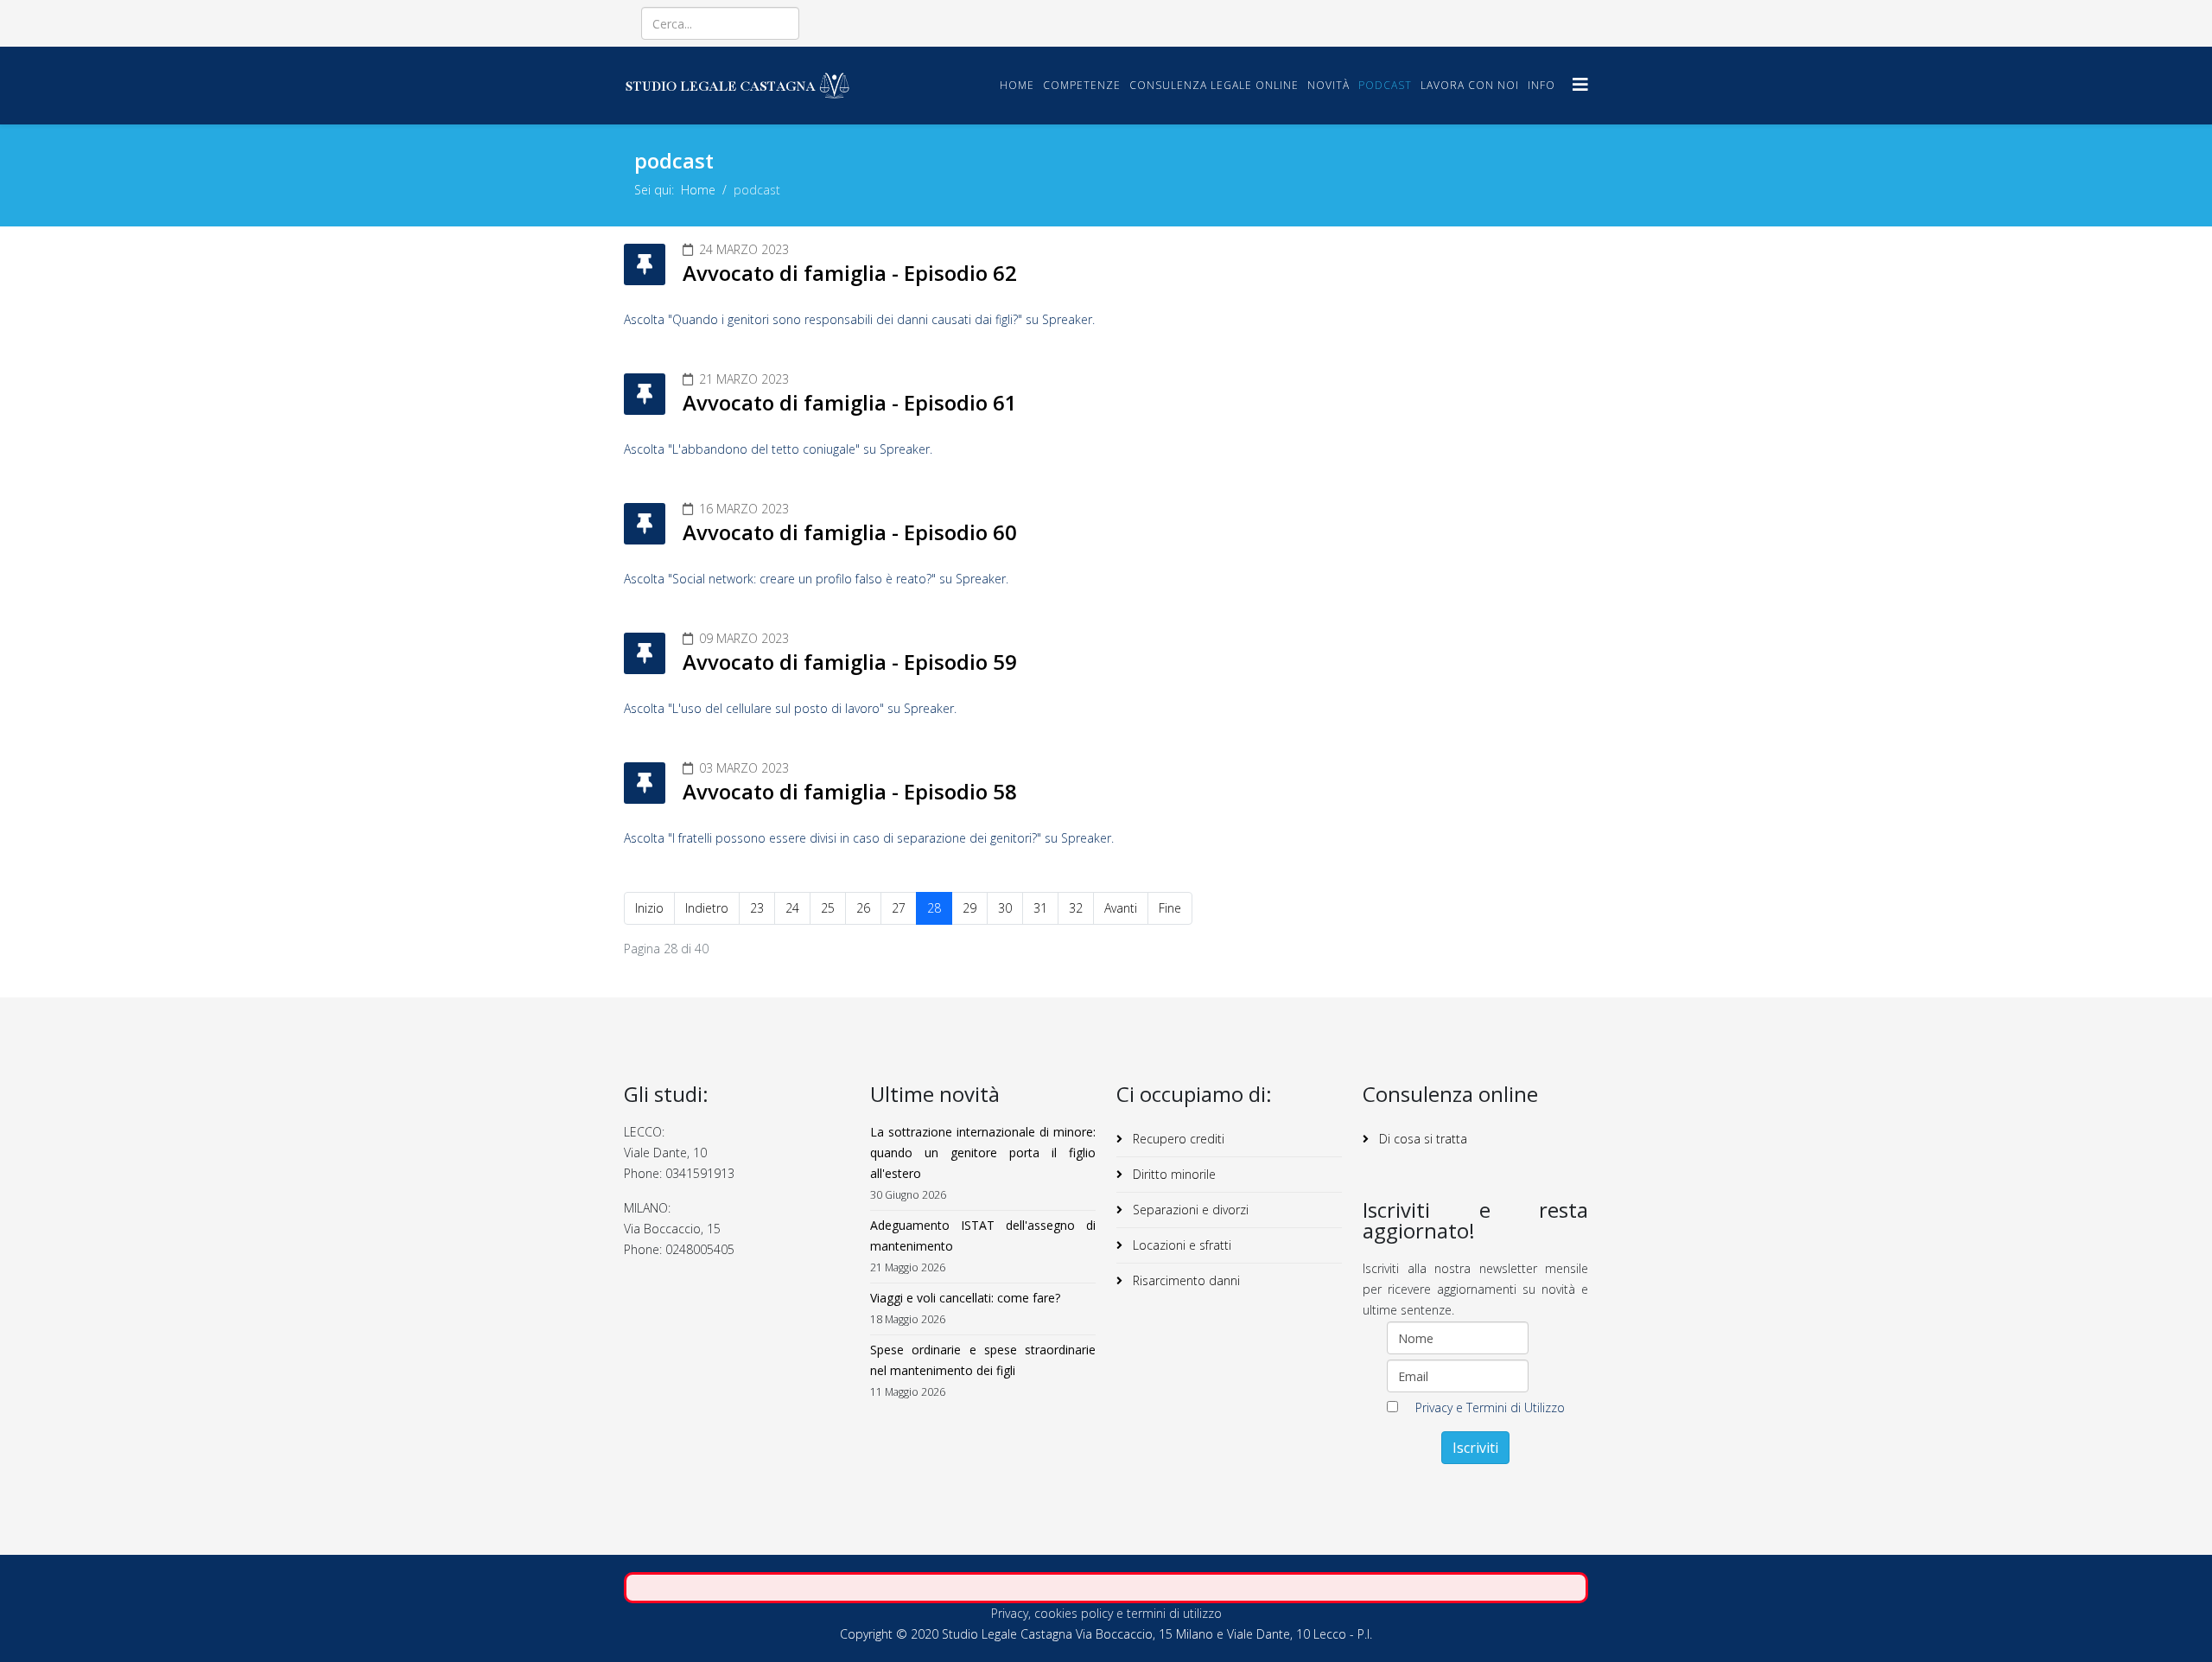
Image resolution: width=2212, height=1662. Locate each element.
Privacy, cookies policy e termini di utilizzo (1106, 1613)
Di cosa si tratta (1421, 1139)
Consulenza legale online (1214, 85)
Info (1541, 85)
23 (757, 908)
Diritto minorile (1173, 1174)
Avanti (1121, 908)
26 (863, 908)
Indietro (707, 908)
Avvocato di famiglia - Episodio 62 (850, 273)
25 (828, 908)
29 (969, 908)
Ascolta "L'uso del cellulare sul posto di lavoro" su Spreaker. (790, 708)
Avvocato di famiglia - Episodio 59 (850, 662)
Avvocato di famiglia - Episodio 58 (850, 791)
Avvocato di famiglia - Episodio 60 (850, 532)
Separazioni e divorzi (1189, 1210)
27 (899, 908)
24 (792, 908)
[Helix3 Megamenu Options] (1580, 84)
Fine (1170, 908)
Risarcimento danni (1185, 1280)
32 (1076, 908)
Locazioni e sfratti (1180, 1245)
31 (1040, 908)
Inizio (649, 908)
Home (1017, 85)
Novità (1328, 85)
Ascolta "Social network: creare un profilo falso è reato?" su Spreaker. (816, 579)
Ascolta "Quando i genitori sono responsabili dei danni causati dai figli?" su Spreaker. (859, 319)
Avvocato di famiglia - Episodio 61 (850, 402)
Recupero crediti (1177, 1139)
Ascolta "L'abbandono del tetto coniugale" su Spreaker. (778, 449)
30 (1005, 908)
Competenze (1082, 85)
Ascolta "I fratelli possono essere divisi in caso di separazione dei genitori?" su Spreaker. (869, 838)
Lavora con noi (1470, 85)
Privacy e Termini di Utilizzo (1490, 1407)
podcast (1385, 85)
